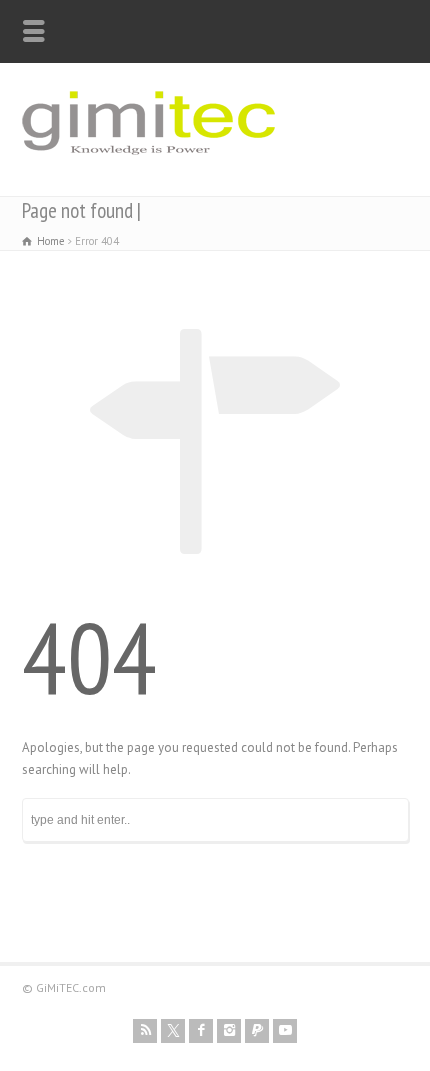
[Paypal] (257, 1031)
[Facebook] (201, 1031)
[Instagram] (229, 1031)
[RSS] (145, 1031)
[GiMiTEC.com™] (149, 163)
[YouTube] (285, 1031)
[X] (173, 1031)
